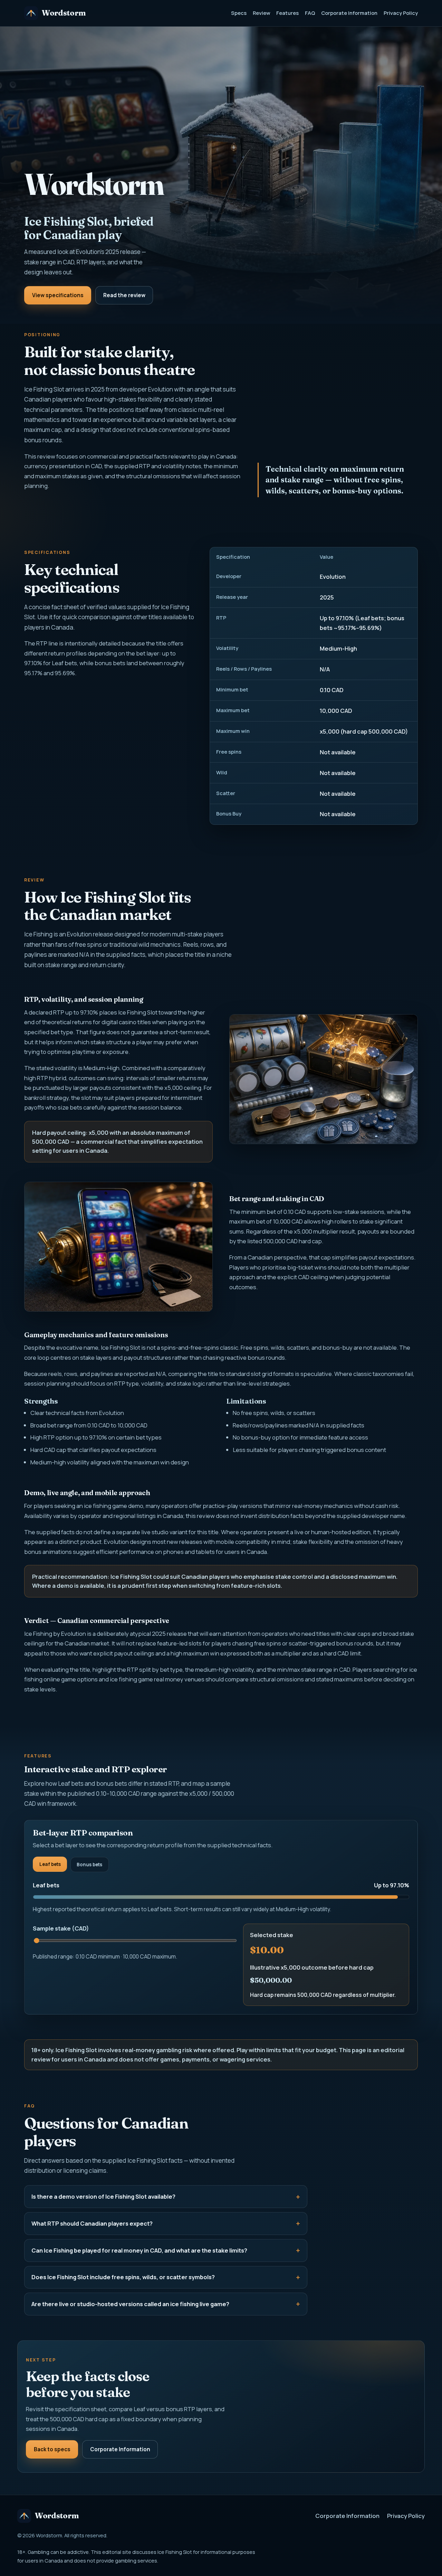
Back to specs (52, 2449)
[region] (314, 686)
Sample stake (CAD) (61, 1928)
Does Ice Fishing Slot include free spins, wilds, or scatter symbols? (123, 2277)
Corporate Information (349, 13)
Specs (239, 13)
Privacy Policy (401, 13)
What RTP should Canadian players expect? (92, 2223)
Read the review (124, 295)
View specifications (58, 295)
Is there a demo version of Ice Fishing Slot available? (103, 2196)
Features (287, 13)
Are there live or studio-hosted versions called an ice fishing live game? (130, 2304)
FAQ (310, 13)
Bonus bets (89, 1865)
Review (262, 13)
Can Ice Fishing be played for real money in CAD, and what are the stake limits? (139, 2250)
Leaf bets (50, 1864)
